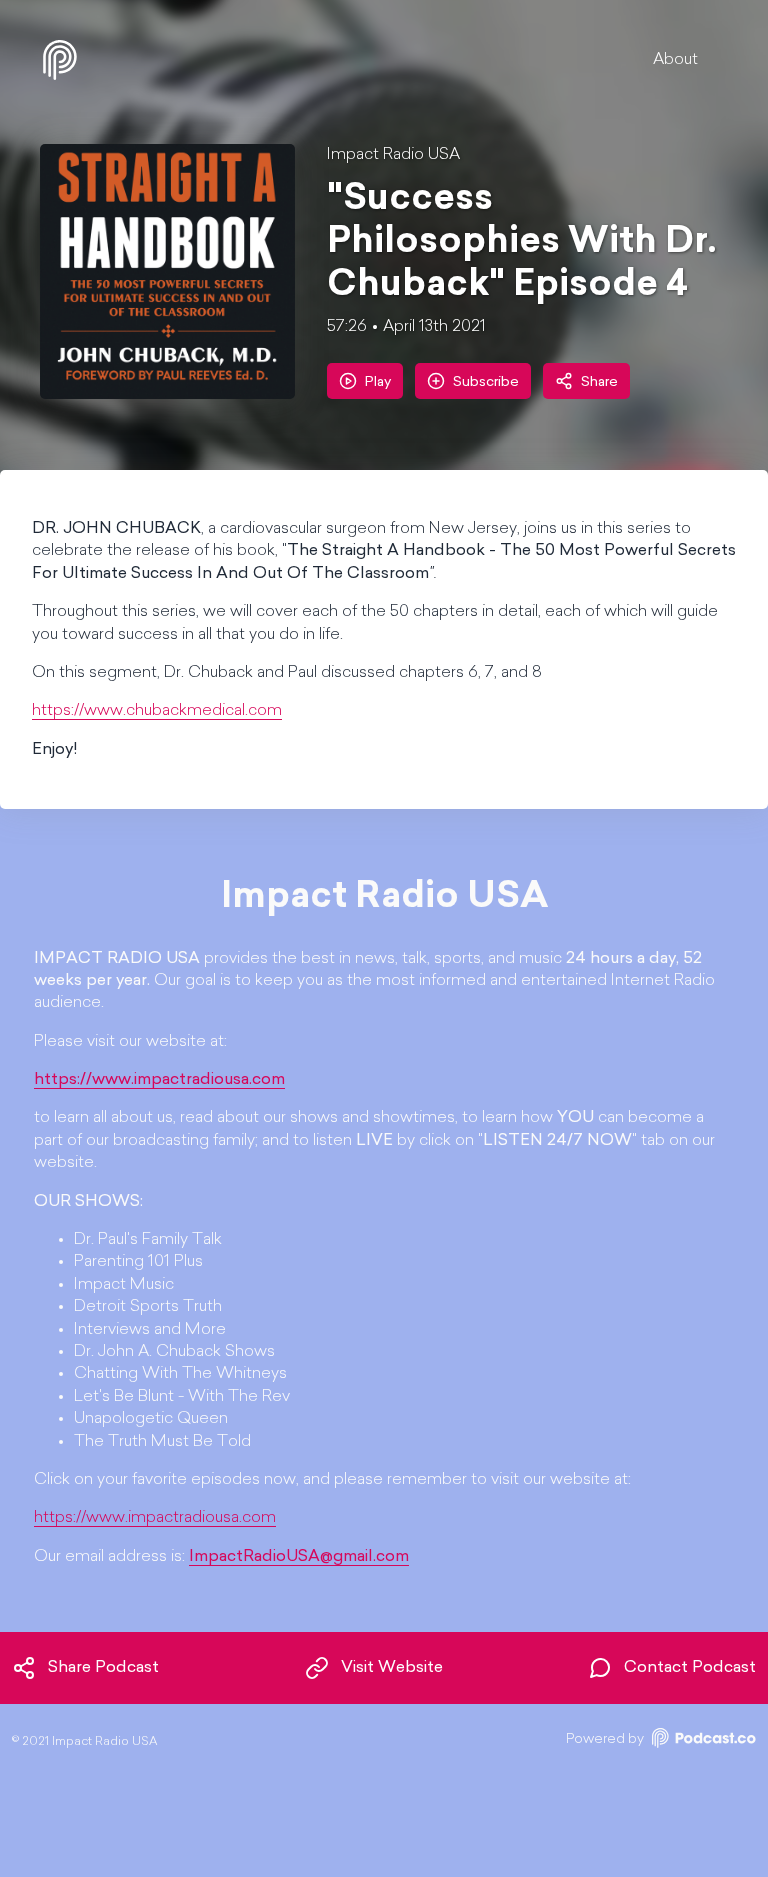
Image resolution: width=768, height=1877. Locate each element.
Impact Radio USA (393, 155)
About (675, 60)
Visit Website (392, 1668)
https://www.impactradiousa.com (155, 1518)
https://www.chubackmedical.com (157, 711)
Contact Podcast (690, 1668)
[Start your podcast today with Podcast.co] (702, 1741)
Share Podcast (103, 1668)
